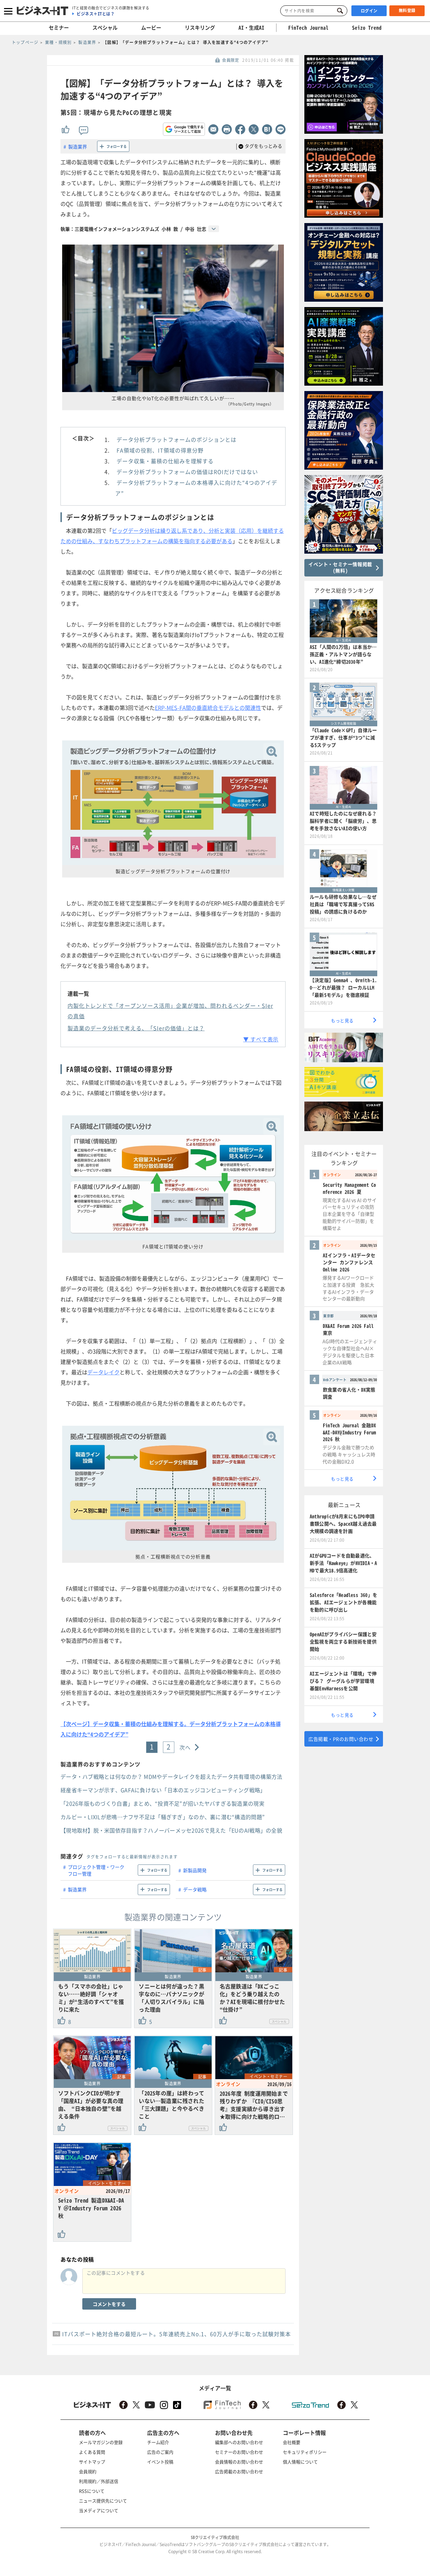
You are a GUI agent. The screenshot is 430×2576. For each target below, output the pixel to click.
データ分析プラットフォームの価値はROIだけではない (187, 472)
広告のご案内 (160, 2452)
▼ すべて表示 (261, 1039)
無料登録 (407, 10)
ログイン (369, 11)
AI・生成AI (251, 28)
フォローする (117, 146)
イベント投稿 (160, 2462)
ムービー (151, 28)
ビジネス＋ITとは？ (96, 14)
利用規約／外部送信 (99, 2481)
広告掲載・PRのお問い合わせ (341, 1739)
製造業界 (78, 146)
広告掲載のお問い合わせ (239, 2471)
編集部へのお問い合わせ (239, 2442)
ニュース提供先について (103, 2501)
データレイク (103, 1372)
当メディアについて (99, 2510)
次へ (185, 1747)
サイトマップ (92, 2462)
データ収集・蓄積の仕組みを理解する (165, 461)
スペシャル (105, 28)
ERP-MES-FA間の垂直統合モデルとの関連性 (208, 707)
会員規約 (88, 2471)
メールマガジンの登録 (101, 2442)
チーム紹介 (158, 2442)
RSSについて (92, 2491)
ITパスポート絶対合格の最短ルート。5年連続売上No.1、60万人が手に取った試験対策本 (177, 2334)
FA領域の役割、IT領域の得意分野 (160, 450)
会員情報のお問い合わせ (239, 2462)
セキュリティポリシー (305, 2452)
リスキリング (200, 28)
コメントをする (109, 2304)
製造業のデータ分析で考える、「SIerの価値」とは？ (136, 1028)
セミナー (59, 28)
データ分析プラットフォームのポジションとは (177, 439)
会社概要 (292, 2442)
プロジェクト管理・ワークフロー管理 (96, 1870)
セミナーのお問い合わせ (239, 2452)
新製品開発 (195, 1870)
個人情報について (300, 2462)
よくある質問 (92, 2452)
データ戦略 (195, 1889)
